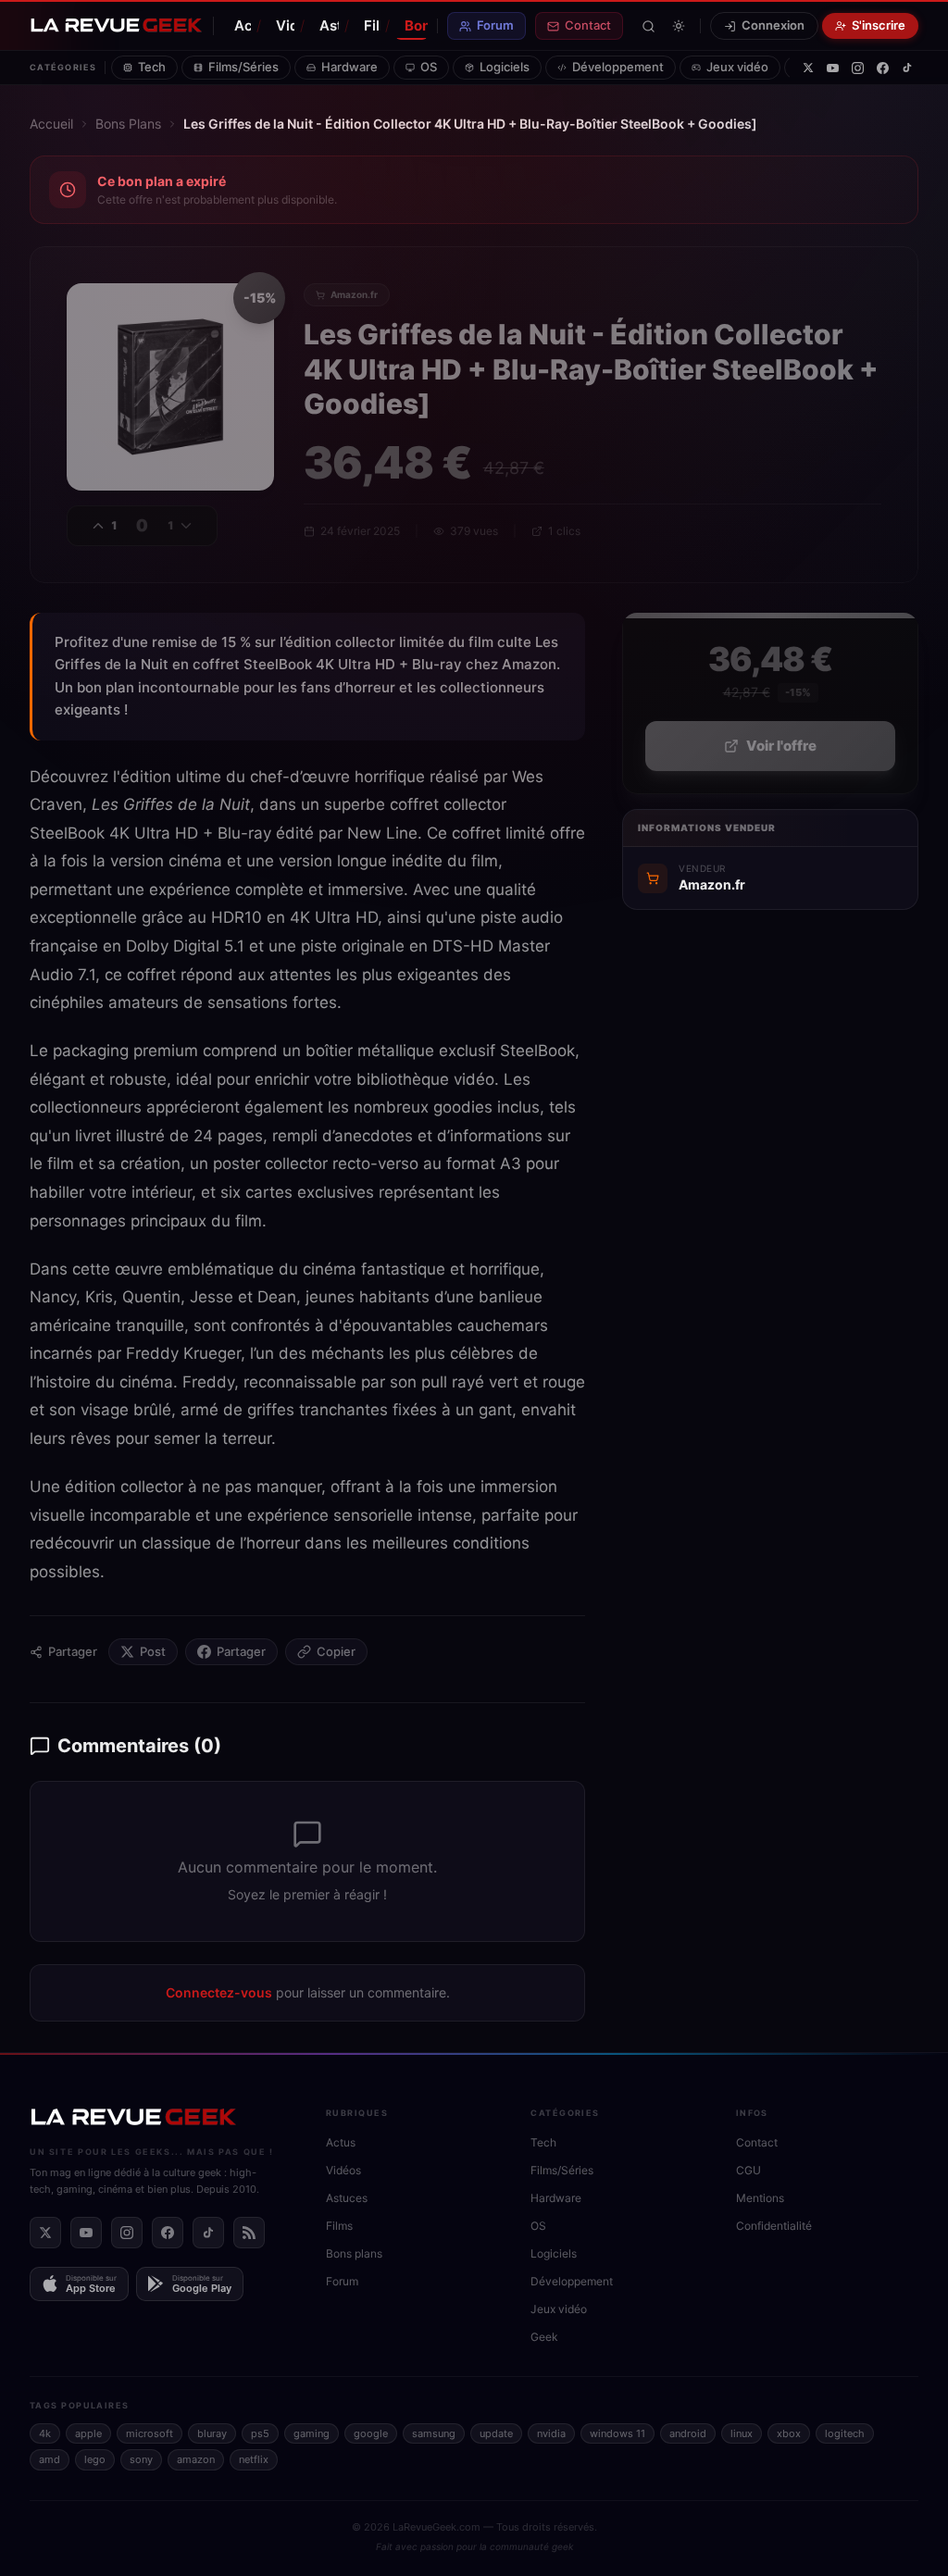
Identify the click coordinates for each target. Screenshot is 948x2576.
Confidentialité (774, 2226)
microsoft (150, 2433)
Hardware (349, 67)
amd (50, 2459)
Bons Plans (128, 124)
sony (141, 2459)
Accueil (51, 124)
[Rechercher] (649, 26)
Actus (243, 25)
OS (429, 67)
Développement (618, 67)
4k (45, 2433)
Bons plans (416, 25)
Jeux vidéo (737, 67)
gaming (312, 2433)
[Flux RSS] (249, 2233)
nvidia (551, 2433)
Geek (544, 2337)
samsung (434, 2433)
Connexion (773, 25)
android (688, 2433)
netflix (254, 2459)
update (496, 2433)
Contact (588, 25)
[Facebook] (883, 68)
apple (88, 2433)
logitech (845, 2433)
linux (742, 2433)
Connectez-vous (219, 1992)
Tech (152, 67)
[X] (808, 68)
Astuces (329, 25)
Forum (495, 25)
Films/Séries (243, 67)
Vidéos (285, 25)
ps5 (260, 2433)
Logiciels (505, 67)
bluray (212, 2433)
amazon (196, 2459)
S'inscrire (879, 25)
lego (95, 2459)
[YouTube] (833, 68)
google (371, 2433)
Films (372, 25)
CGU (748, 2170)
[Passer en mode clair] (679, 26)
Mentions (760, 2198)
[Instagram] (858, 68)
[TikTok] (907, 68)
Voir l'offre (781, 746)
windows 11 (617, 2433)
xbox (789, 2433)
